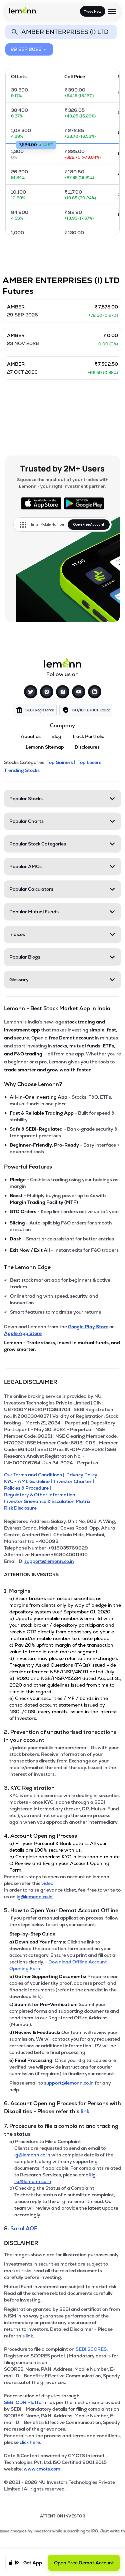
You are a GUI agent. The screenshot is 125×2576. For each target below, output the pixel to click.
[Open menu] (112, 11)
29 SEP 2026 (26, 49)
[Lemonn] (63, 663)
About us (31, 736)
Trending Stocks (22, 770)
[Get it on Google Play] (84, 503)
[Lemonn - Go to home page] (22, 10)
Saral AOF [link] (24, 2228)
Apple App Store (23, 1333)
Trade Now (93, 11)
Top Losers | (91, 762)
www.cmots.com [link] (42, 2469)
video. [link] (48, 1883)
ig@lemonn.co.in (35, 1897)
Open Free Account (89, 524)
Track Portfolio (88, 736)
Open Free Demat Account (84, 2563)
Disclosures (87, 747)
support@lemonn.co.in (49, 1561)
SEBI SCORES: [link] (92, 2349)
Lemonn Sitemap (45, 747)
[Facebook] (63, 692)
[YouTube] (79, 692)
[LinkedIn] (95, 692)
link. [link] (86, 2111)
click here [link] (30, 2442)
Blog (56, 736)
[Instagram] (47, 692)
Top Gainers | (61, 762)
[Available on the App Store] (41, 503)
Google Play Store (88, 1327)
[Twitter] (31, 692)
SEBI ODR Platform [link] (27, 2402)
